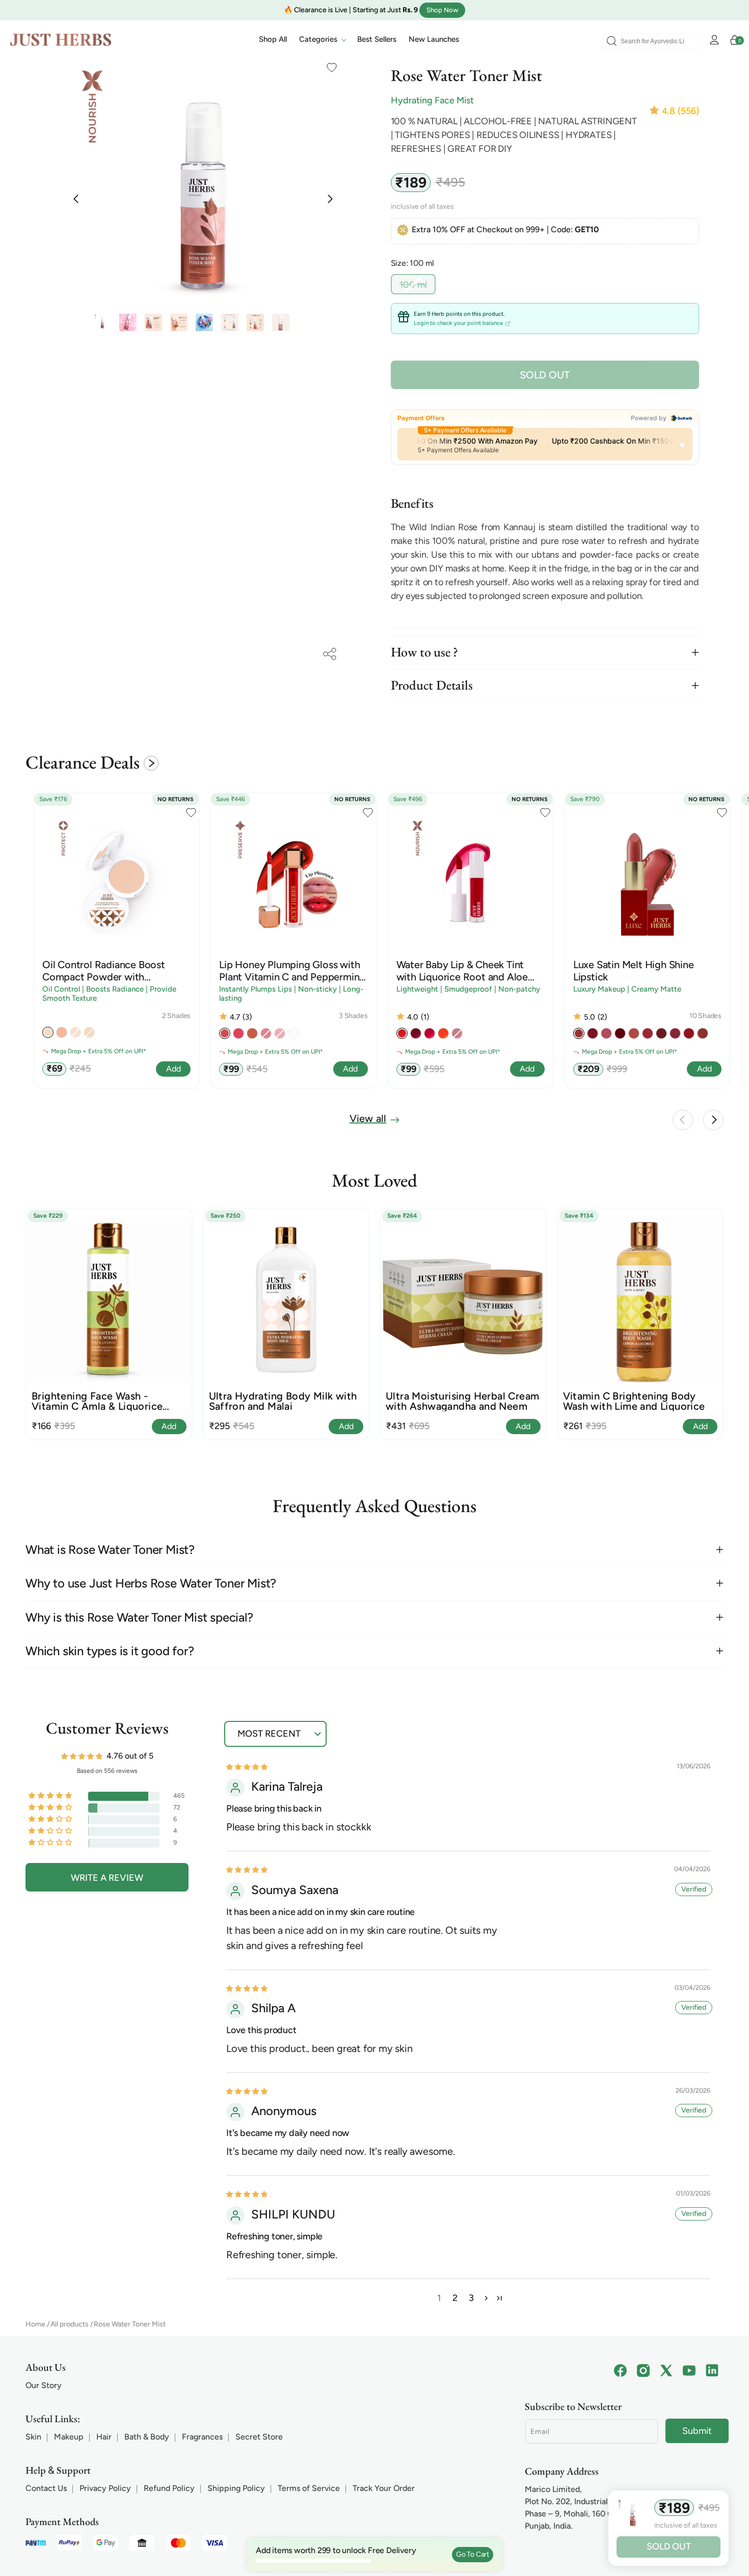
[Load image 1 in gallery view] (102, 322)
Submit (697, 2431)
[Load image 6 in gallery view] (230, 322)
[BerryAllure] (648, 1033)
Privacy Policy (105, 2488)
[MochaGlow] (675, 1033)
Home (35, 2324)
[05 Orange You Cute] (443, 1033)
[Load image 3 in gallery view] (153, 322)
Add (169, 1426)
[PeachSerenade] (579, 1033)
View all (368, 1118)
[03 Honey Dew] (225, 1033)
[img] (247, 1766)
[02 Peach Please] (402, 1033)
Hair (104, 2437)
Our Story (44, 2385)
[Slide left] (76, 198)
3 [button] (471, 2298)
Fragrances (202, 2437)
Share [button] (330, 654)
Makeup (69, 2437)
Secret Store (259, 2437)
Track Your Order (384, 2488)
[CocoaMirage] (703, 1033)
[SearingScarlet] (689, 1033)
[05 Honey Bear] (252, 1033)
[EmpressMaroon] (620, 1033)
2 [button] (455, 2298)
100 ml (418, 286)
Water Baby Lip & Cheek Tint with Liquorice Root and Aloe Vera (462, 971)
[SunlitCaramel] (634, 1033)
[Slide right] (330, 198)
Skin (33, 2437)
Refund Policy (169, 2488)
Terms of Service (309, 2488)
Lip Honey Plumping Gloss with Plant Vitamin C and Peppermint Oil (291, 971)
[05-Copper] (62, 1032)
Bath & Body (147, 2437)
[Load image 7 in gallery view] (255, 322)
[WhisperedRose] (606, 1033)
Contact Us (46, 2488)
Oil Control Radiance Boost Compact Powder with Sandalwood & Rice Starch (104, 971)
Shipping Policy (236, 2488)
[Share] (330, 654)
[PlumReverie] (593, 1033)
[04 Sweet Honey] (238, 1033)
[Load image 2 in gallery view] (128, 322)
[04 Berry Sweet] (430, 1033)
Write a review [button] (107, 1878)
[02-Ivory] (48, 1032)
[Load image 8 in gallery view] (281, 322)
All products (70, 2324)
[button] (322, 40)
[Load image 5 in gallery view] (204, 322)
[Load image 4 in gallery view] (179, 322)
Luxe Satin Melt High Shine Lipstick (634, 971)
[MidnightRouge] (661, 1033)
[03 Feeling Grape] (416, 1033)
